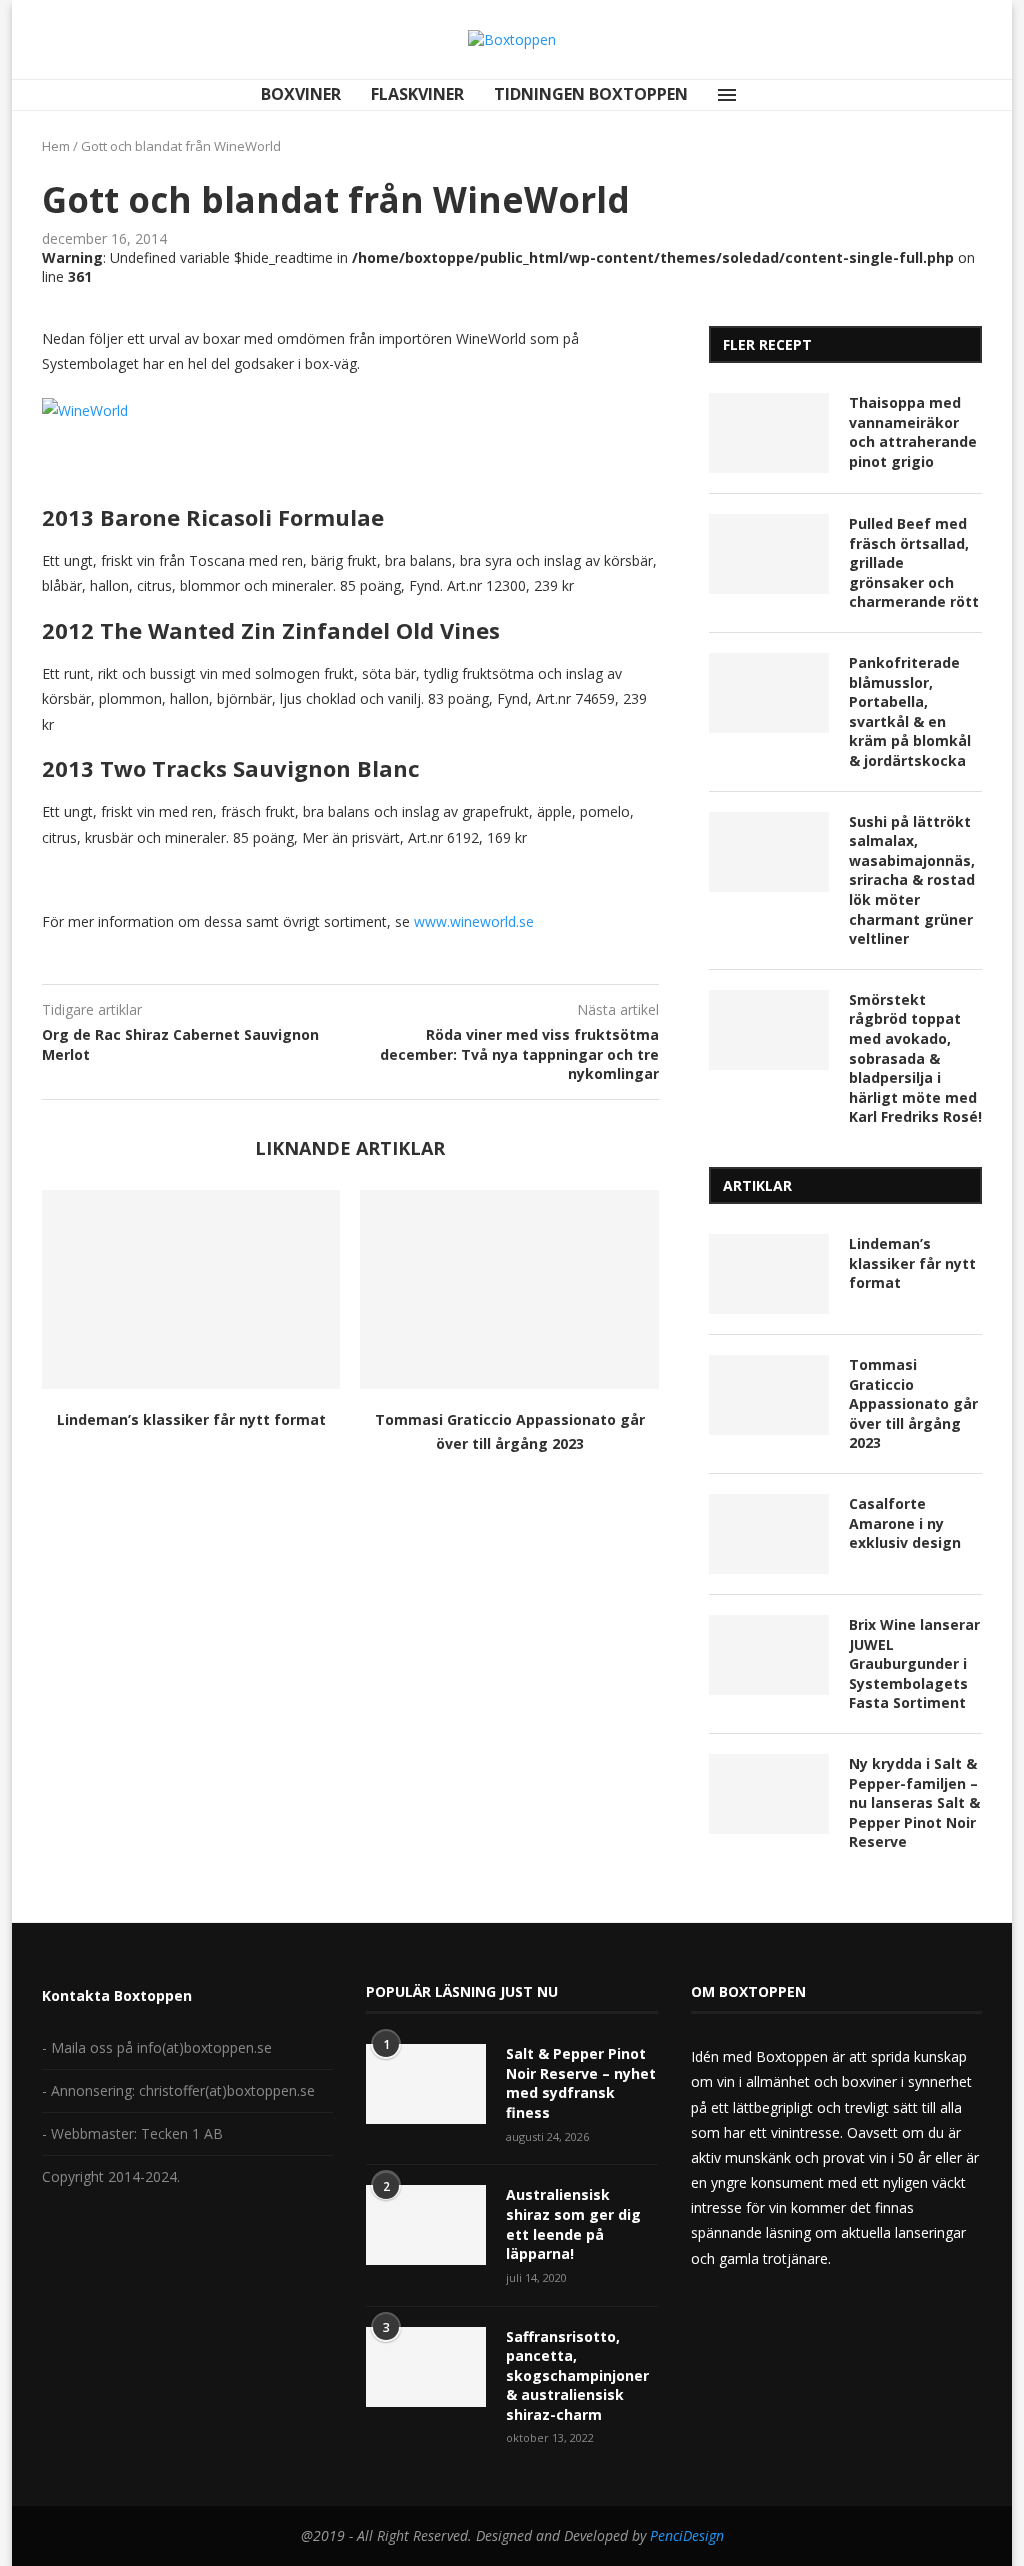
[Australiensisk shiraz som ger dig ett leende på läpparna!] (426, 2225)
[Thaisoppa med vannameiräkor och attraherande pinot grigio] (769, 433)
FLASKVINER (417, 94)
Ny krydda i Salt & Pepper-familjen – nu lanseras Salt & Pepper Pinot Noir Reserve (914, 1802)
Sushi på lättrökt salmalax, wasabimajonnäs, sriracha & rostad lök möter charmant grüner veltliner (912, 880)
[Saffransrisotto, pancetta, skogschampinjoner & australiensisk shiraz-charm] (426, 2367)
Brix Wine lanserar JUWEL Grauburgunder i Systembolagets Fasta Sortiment (914, 1663)
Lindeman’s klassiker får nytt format (191, 1419)
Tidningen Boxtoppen (591, 94)
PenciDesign (687, 2535)
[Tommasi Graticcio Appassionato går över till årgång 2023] (509, 1289)
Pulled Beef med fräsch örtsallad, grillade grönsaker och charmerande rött (914, 562)
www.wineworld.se (476, 921)
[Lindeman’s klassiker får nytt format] (191, 1289)
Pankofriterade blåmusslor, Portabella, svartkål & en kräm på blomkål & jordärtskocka (910, 711)
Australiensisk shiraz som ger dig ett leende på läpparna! (573, 2224)
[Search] (769, 95)
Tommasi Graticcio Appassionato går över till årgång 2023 (913, 1403)
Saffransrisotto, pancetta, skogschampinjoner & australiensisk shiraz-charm (577, 2375)
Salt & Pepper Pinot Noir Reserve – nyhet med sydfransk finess (581, 2083)
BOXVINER (301, 94)
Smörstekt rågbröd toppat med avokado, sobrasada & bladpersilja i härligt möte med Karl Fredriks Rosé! (915, 1058)
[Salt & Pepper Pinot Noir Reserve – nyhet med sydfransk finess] (426, 2084)
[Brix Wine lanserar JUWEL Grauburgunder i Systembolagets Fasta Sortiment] (769, 1655)
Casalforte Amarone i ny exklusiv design (905, 1523)
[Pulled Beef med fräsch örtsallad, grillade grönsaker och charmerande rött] (769, 554)
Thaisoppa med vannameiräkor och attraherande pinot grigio (913, 432)
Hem (56, 146)
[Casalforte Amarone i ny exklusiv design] (769, 1534)
